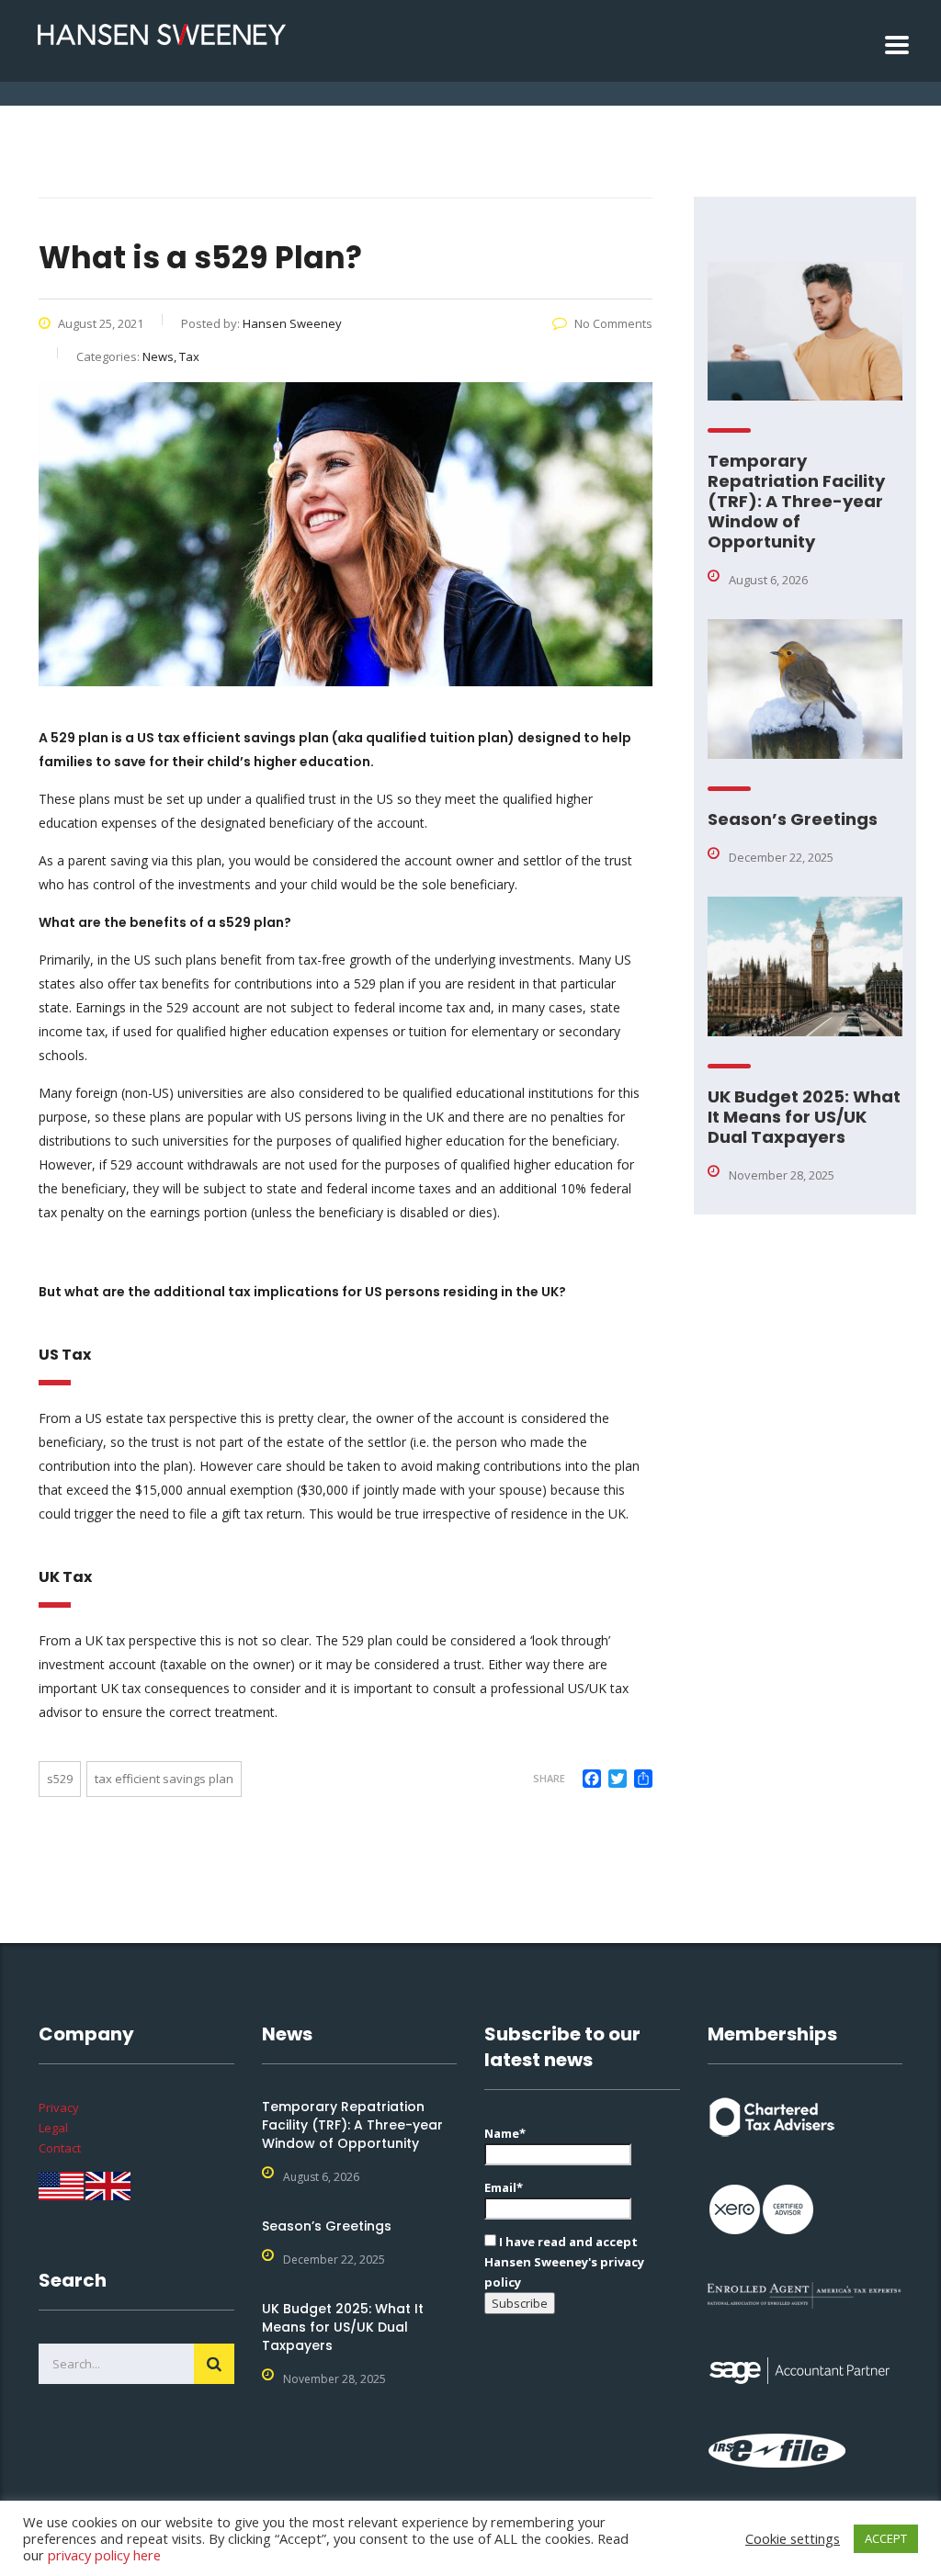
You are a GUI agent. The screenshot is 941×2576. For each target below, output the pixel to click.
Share (549, 1778)
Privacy (59, 2107)
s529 (60, 1779)
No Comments (613, 323)
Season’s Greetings (793, 819)
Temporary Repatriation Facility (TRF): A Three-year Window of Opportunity (796, 501)
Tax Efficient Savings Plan (164, 1779)
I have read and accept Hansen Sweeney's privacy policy (564, 2262)
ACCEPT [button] (886, 2538)
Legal (53, 2128)
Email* (504, 2187)
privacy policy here (104, 2555)
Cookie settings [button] (793, 2538)
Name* (505, 2133)
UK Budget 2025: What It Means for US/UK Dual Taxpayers (804, 1117)
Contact (60, 2148)
